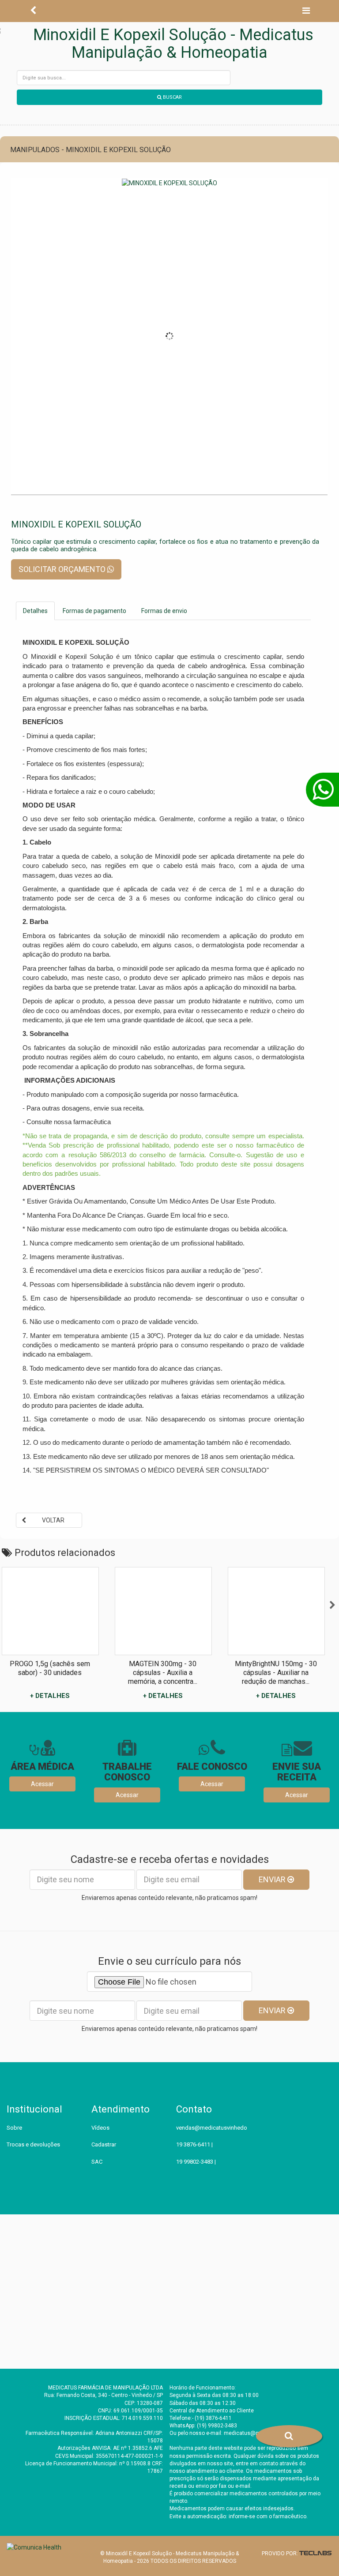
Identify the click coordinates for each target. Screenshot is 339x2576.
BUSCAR (172, 97)
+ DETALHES (50, 1696)
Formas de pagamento (94, 611)
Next (332, 1605)
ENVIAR (273, 1879)
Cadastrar (104, 2144)
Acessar (42, 1784)
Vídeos (100, 2128)
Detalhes (35, 611)
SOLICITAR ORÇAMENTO (63, 569)
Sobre (14, 2128)
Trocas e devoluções (33, 2144)
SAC (97, 2162)
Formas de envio (164, 611)
